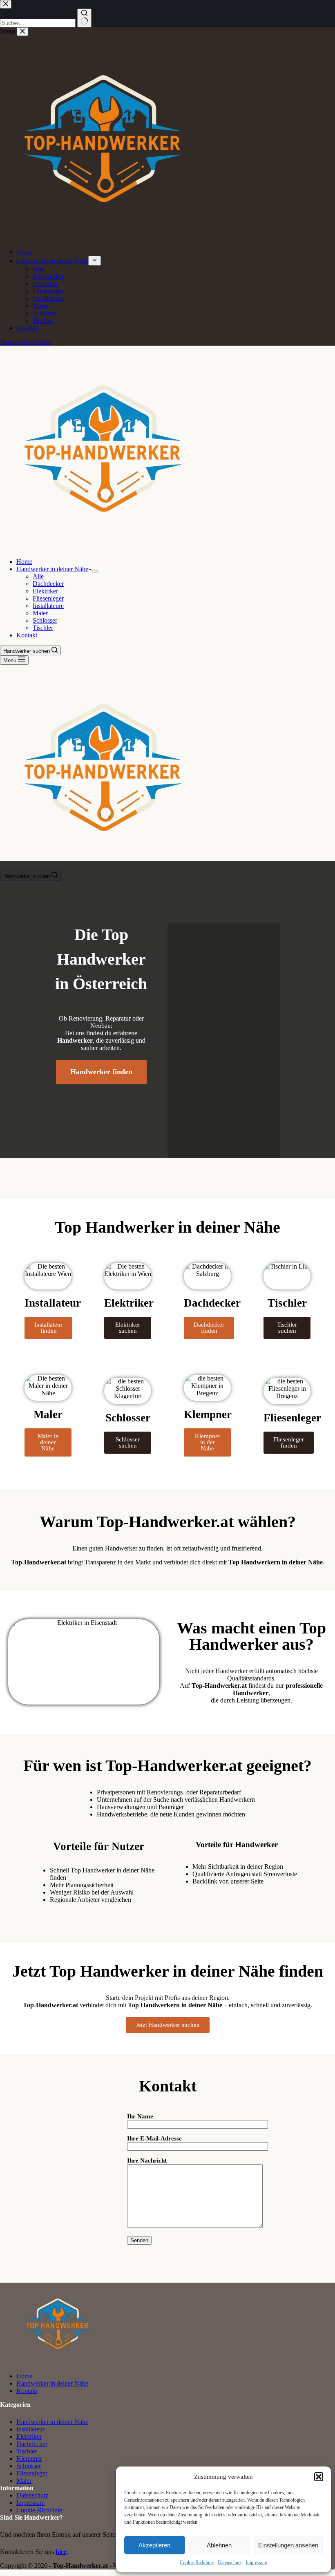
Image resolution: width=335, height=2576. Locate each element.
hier (61, 2552)
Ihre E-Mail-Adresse (154, 2138)
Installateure (48, 606)
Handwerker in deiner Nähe (52, 569)
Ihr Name (140, 2116)
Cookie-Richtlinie (197, 2563)
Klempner (29, 2459)
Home (24, 562)
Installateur (30, 2429)
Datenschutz (230, 2563)
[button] (319, 2477)
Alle (38, 576)
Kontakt (27, 635)
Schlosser (45, 620)
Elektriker (45, 591)
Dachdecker (48, 584)
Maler (40, 613)
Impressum (256, 2563)
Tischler (43, 628)
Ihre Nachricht (147, 2160)
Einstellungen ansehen (288, 2545)
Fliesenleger (48, 598)
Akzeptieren (154, 2545)
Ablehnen (219, 2545)
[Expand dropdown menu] (95, 571)
